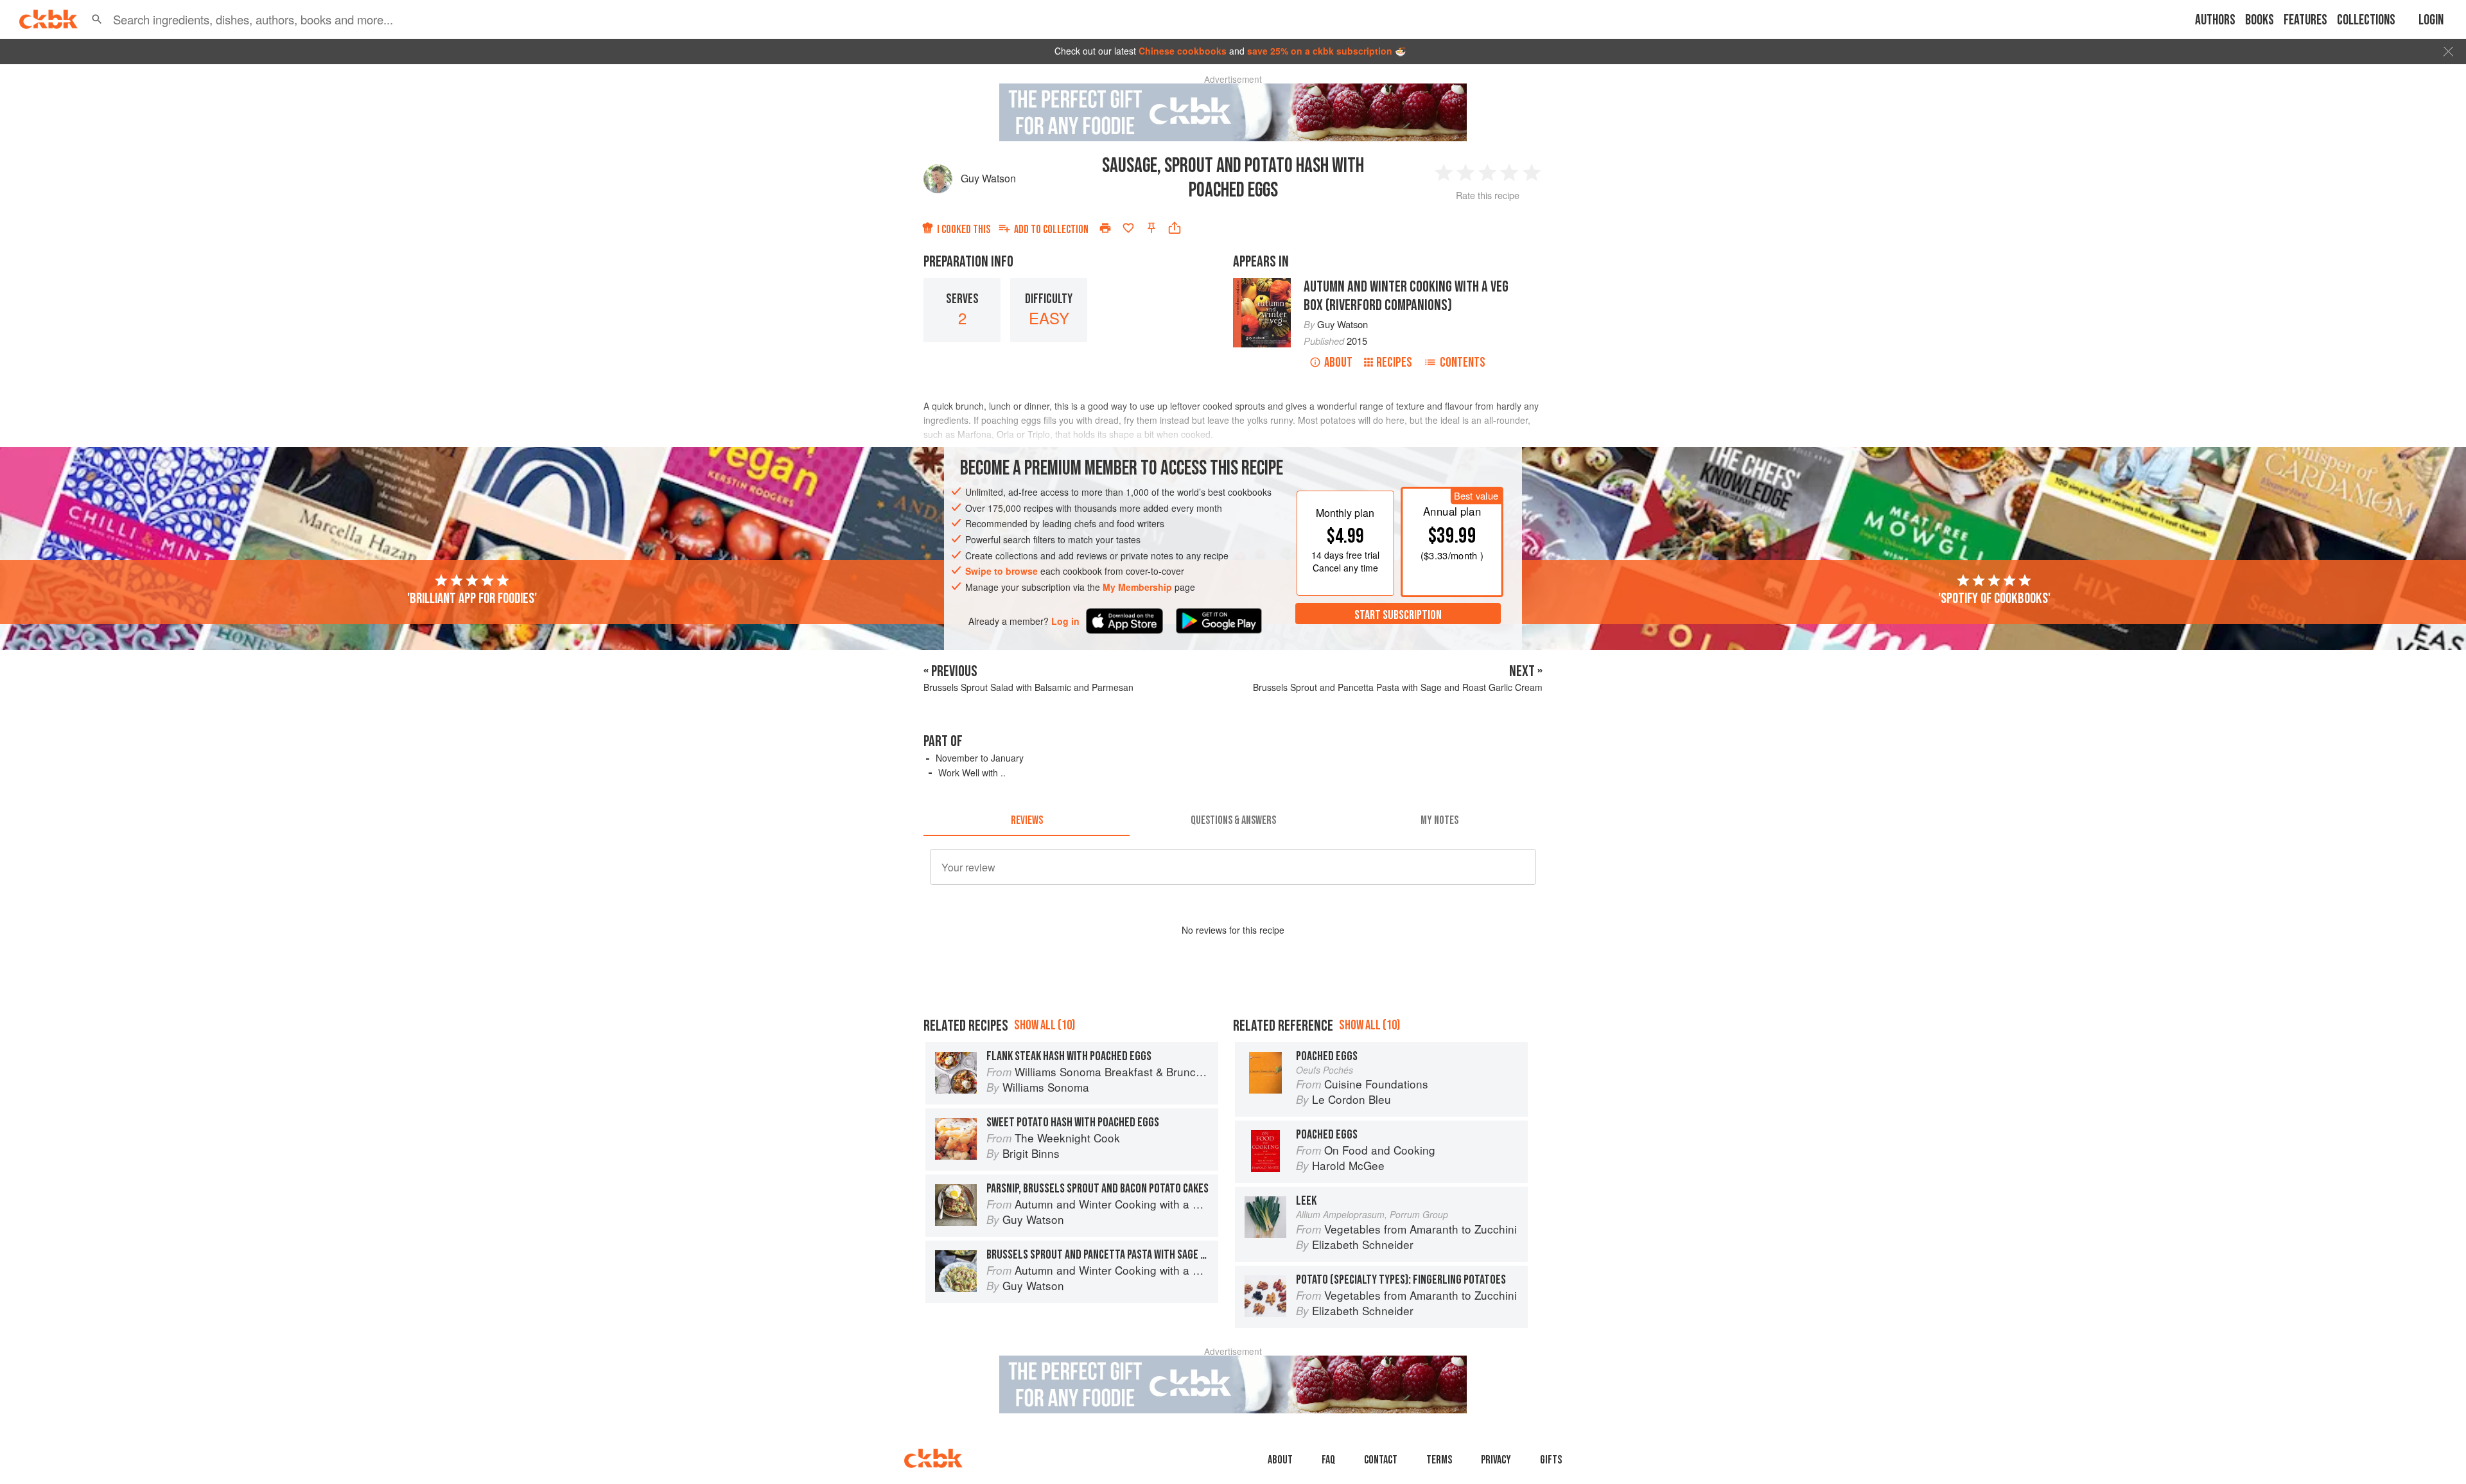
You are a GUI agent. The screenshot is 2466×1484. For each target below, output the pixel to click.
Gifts (1551, 1460)
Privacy (1496, 1460)
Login (2431, 20)
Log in (1065, 621)
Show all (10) (1045, 1025)
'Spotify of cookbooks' (1994, 598)
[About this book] (1262, 284)
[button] (97, 19)
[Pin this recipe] (1151, 228)
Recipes (1394, 362)
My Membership (1137, 587)
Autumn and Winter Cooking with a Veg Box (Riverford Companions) (1406, 296)
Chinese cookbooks (1183, 51)
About (1338, 362)
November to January (980, 758)
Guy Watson (988, 178)
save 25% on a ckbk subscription (1320, 51)
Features (2305, 20)
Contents (1463, 362)
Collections (2366, 20)
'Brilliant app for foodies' (472, 598)
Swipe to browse (1001, 571)
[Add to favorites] (1128, 228)
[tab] (1027, 821)
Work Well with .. (972, 773)
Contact (1381, 1460)
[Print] (1105, 228)
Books (2260, 20)
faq (1328, 1460)
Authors (2215, 20)
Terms (1439, 1460)
